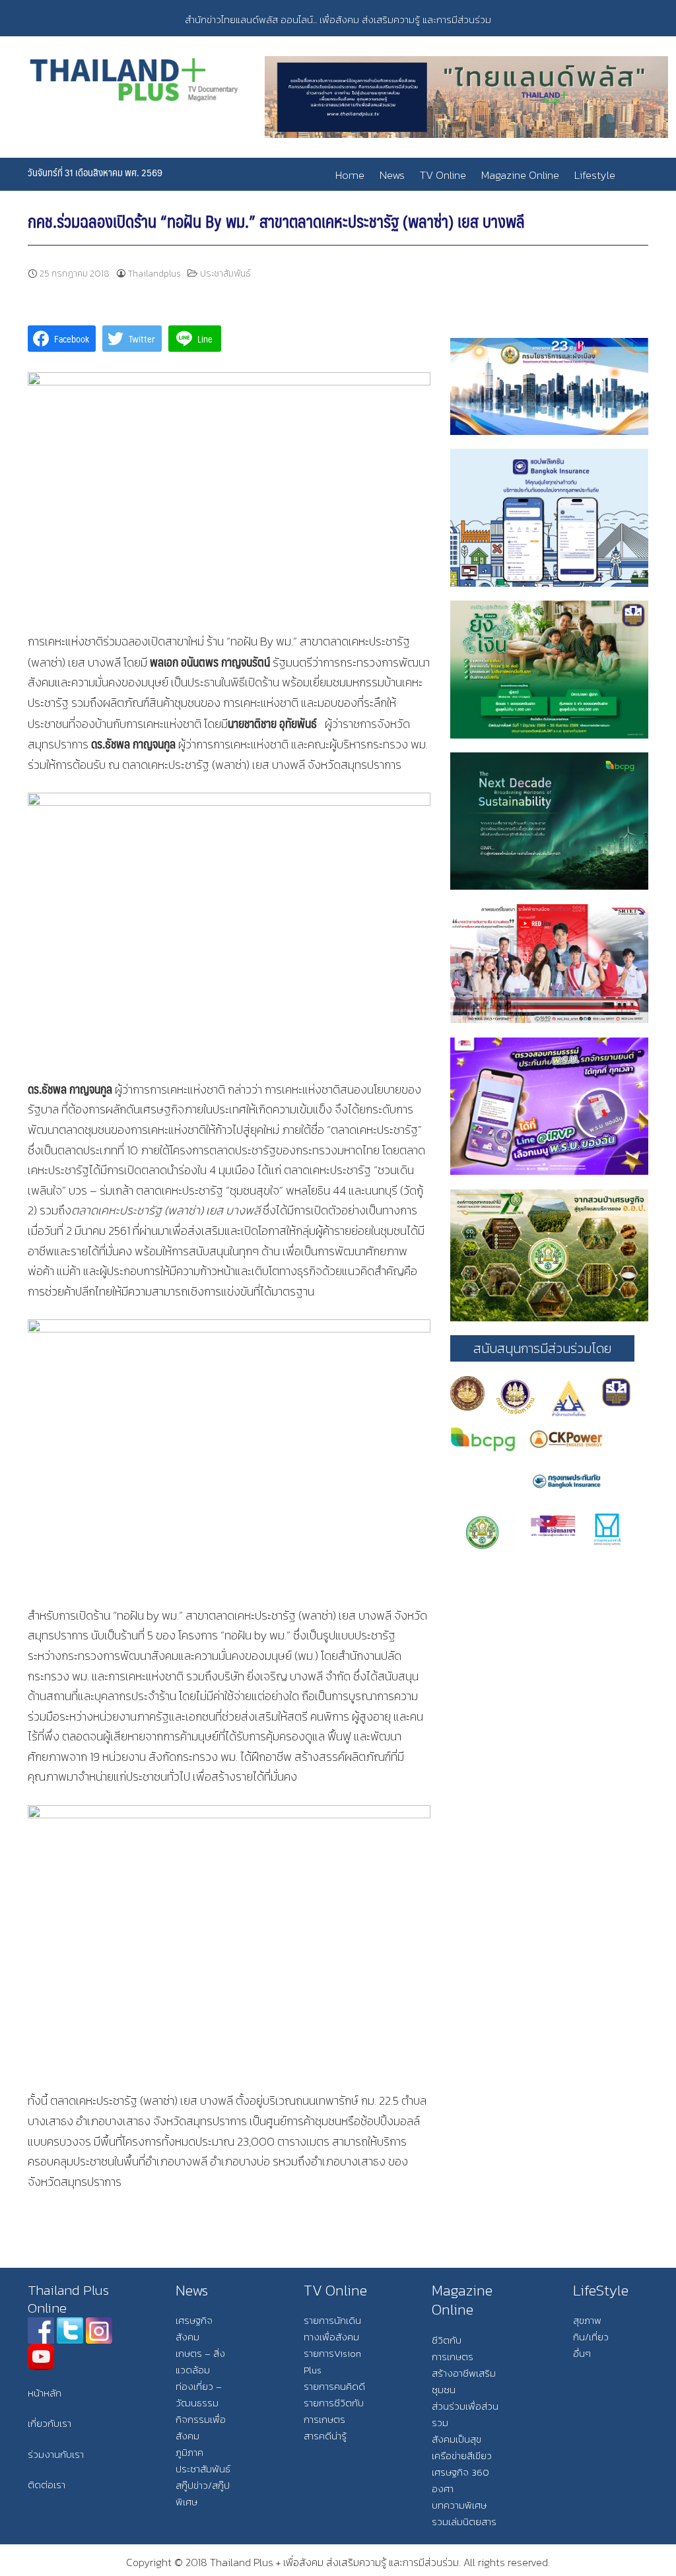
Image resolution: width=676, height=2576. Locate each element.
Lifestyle (595, 175)
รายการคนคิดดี (334, 2386)
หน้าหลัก (45, 2393)
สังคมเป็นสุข (456, 2439)
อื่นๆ (582, 2353)
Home (350, 175)
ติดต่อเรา (47, 2485)
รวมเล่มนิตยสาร (464, 2522)
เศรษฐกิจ (194, 2320)
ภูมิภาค (189, 2452)
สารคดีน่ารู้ (325, 2436)
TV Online (443, 175)
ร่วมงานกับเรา (56, 2454)
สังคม (187, 2337)
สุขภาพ (587, 2320)
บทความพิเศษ (459, 2505)
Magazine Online (520, 175)
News (392, 175)
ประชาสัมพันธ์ (225, 274)
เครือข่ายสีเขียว (462, 2456)
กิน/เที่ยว (591, 2337)
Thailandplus (154, 274)
